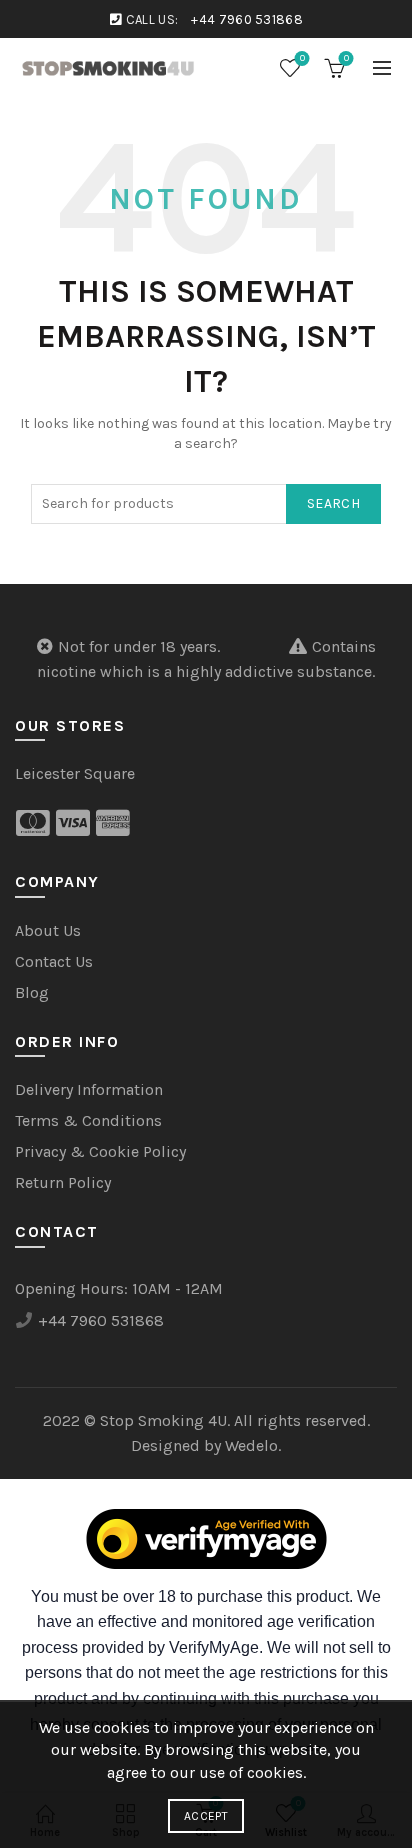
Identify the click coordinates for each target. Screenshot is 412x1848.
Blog (32, 992)
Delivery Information (89, 1089)
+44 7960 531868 (247, 19)
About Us (48, 930)
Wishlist (302, 58)
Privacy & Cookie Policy (100, 1151)
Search (333, 503)
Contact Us (54, 961)
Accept (206, 1816)
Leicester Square (75, 773)
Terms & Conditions (88, 1120)
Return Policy (63, 1182)
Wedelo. (253, 1445)
